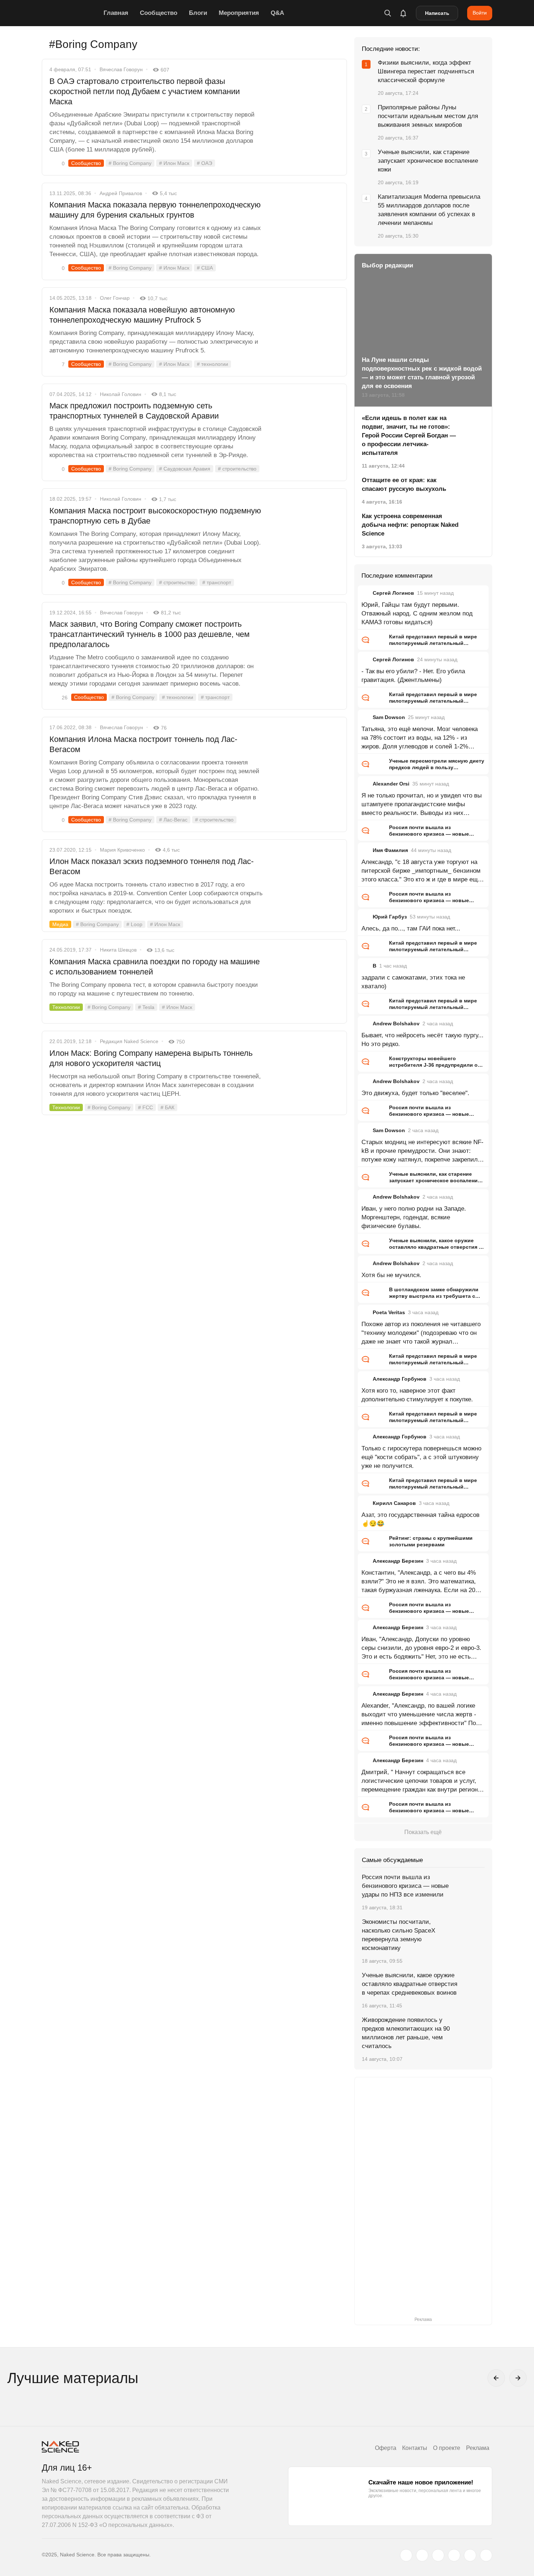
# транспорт (217, 582)
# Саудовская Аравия (185, 469)
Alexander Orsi (391, 784)
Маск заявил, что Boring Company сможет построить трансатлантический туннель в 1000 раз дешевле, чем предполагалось (149, 634)
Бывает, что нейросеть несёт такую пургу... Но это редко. (422, 1040)
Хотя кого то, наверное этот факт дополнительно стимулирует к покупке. (417, 1395)
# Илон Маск (174, 163)
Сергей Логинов (393, 593)
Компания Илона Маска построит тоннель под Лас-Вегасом (143, 744)
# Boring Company (130, 163)
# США (205, 268)
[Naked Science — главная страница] (71, 13)
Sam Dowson (389, 717)
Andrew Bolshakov (396, 1023)
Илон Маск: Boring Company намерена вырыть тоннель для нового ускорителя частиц (151, 1058)
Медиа (60, 924)
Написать (437, 13)
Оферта (386, 2448)
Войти (480, 13)
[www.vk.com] (422, 2555)
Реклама (478, 2448)
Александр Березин (398, 1561)
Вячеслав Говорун (121, 69)
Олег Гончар (115, 298)
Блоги (198, 13)
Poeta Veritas (389, 1312)
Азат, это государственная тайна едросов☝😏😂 (420, 1519)
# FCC (145, 1107)
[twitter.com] (406, 2555)
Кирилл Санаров (394, 1503)
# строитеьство (177, 582)
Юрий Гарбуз (390, 917)
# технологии (213, 364)
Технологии (66, 1007)
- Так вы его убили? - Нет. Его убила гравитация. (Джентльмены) (413, 676)
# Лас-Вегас (173, 820)
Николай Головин (121, 394)
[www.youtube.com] (438, 2555)
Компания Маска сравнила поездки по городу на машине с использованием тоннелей (155, 967)
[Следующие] (518, 2378)
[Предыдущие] (496, 2378)
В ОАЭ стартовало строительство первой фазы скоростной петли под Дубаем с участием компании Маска (145, 91)
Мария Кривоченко (122, 850)
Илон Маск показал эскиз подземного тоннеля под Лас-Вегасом (151, 866)
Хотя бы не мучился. (391, 1275)
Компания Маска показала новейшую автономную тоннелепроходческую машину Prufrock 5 (142, 315)
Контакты (415, 2448)
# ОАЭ (205, 163)
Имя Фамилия (390, 850)
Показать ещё (423, 1832)
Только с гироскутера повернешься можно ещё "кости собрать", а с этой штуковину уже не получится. (421, 1457)
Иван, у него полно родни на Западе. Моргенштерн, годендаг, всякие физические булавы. (414, 1217)
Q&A (277, 13)
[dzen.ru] (454, 2555)
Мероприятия (239, 13)
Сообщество (159, 13)
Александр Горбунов (400, 1379)
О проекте (447, 2448)
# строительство (237, 469)
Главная (116, 13)
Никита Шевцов (118, 950)
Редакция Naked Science (129, 1041)
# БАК (167, 1107)
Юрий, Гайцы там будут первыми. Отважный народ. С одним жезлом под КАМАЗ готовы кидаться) (417, 613)
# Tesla (146, 1007)
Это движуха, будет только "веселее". (415, 1093)
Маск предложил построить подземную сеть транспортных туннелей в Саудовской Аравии (134, 411)
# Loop (134, 924)
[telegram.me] (470, 2555)
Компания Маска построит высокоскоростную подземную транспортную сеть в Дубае (155, 516)
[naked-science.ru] (486, 2555)
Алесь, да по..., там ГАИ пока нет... (411, 928)
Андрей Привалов (121, 193)
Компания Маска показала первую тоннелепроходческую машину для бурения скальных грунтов (155, 210)
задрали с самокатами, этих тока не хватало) (413, 982)
